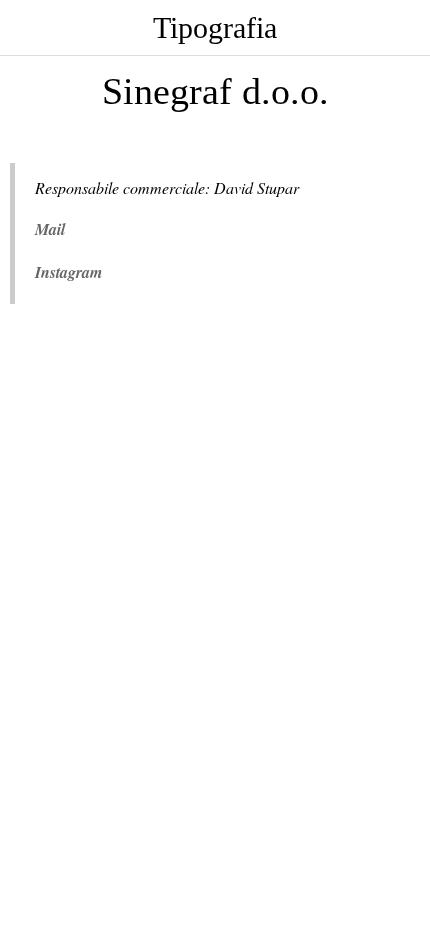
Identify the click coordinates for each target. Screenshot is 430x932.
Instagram (68, 272)
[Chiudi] (28, 28)
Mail (50, 229)
